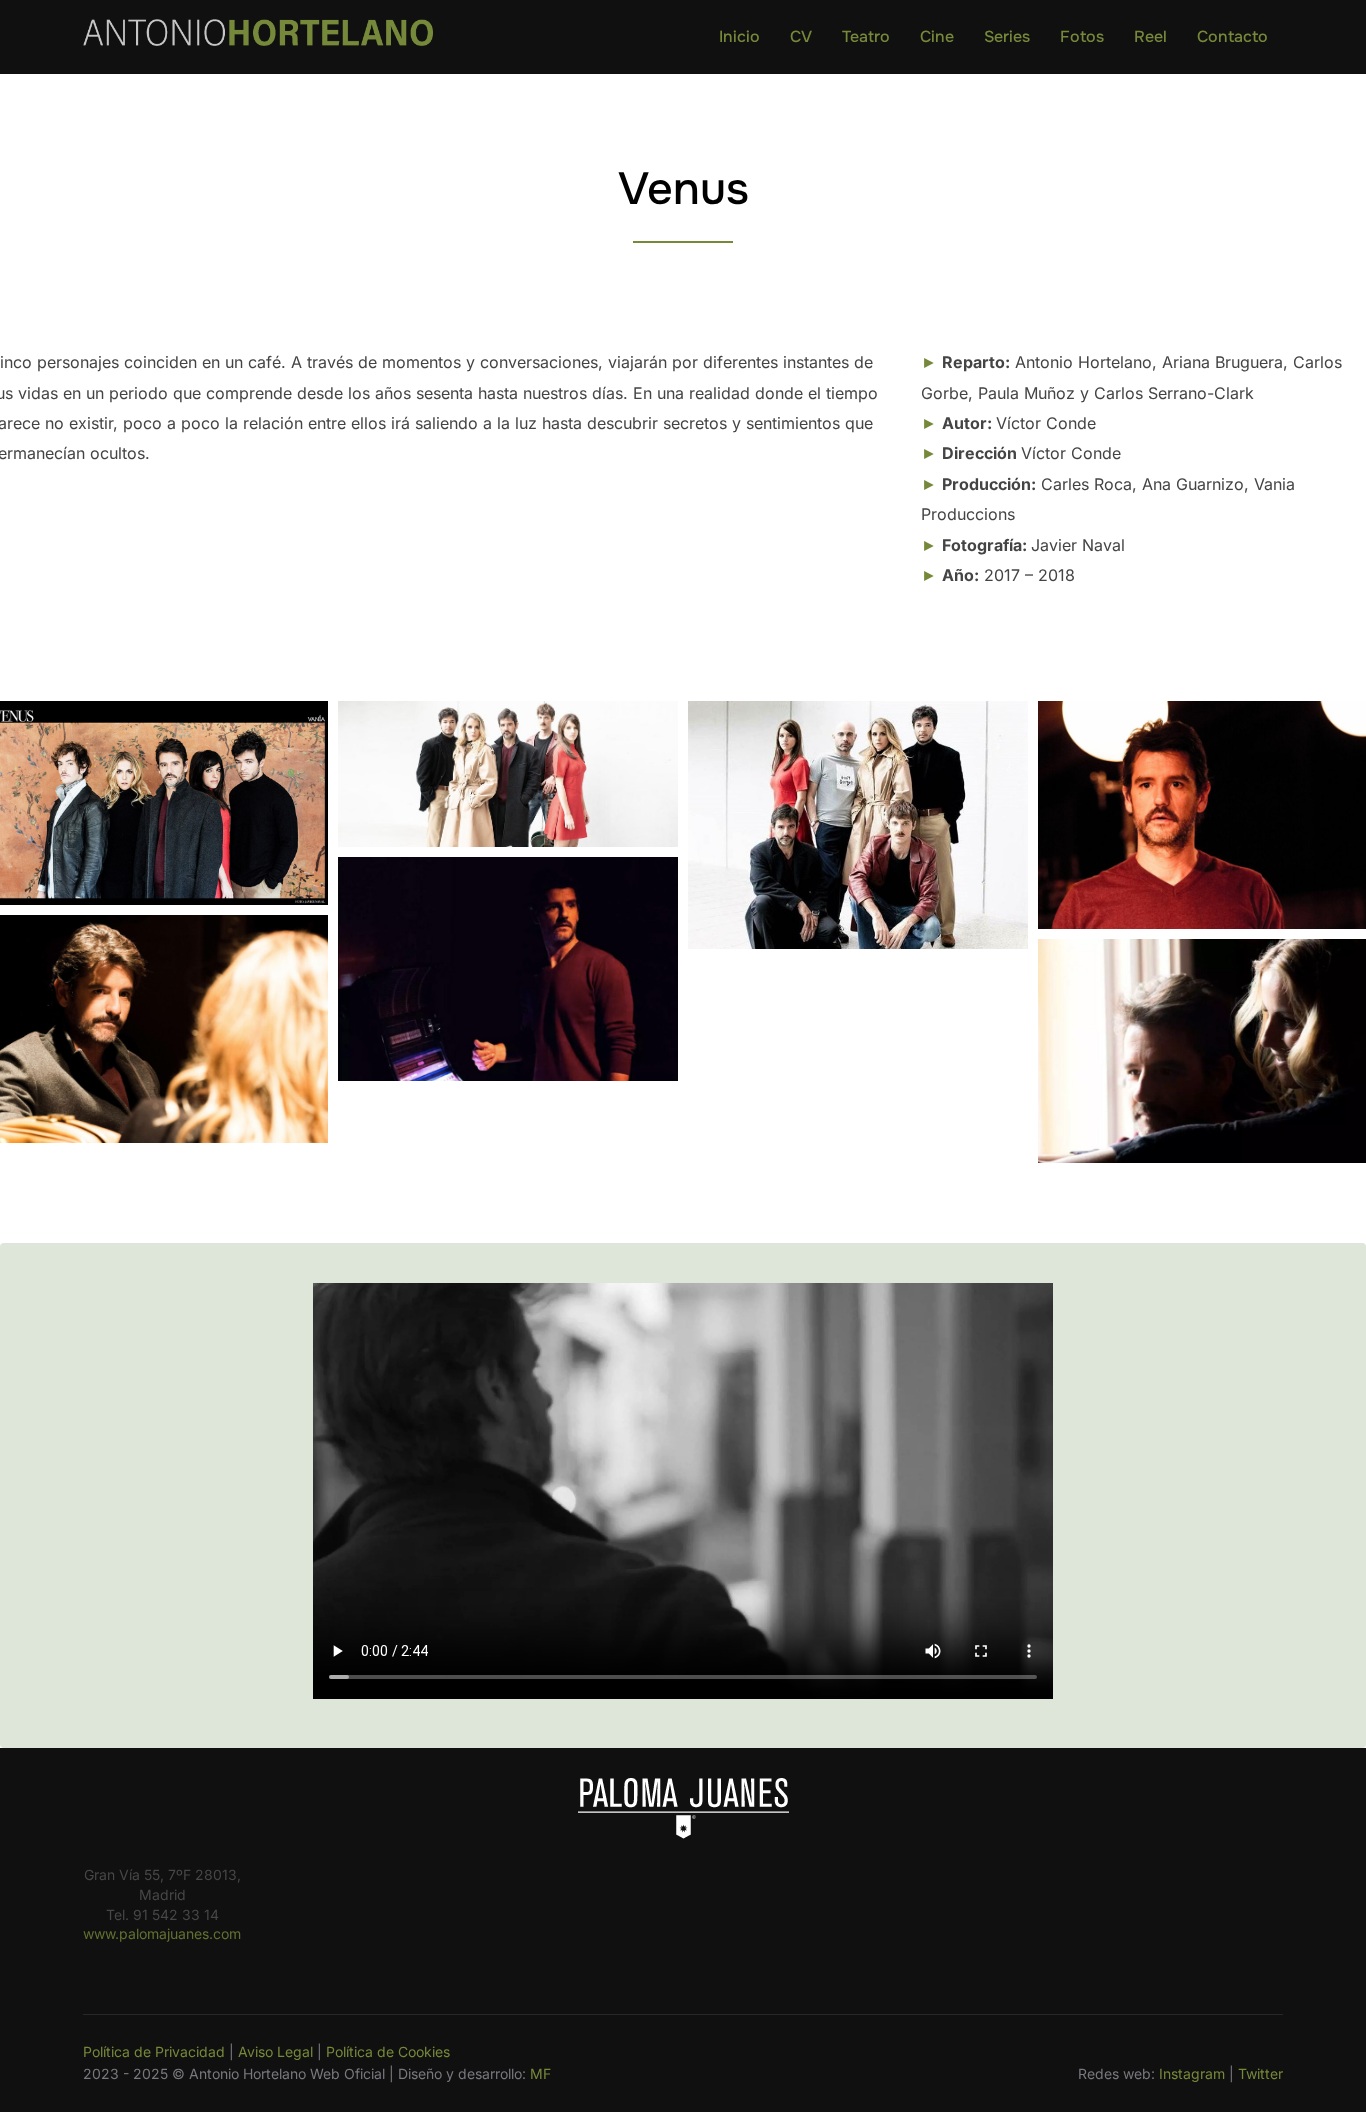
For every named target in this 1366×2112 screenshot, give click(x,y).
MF (540, 2073)
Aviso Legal (275, 2051)
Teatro (866, 36)
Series (1007, 36)
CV (801, 36)
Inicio (739, 36)
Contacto (1232, 36)
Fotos (1082, 36)
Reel (1150, 36)
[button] (508, 774)
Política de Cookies (388, 2051)
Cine (937, 36)
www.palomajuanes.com (162, 1933)
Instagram (1192, 2073)
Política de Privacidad (154, 2051)
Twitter (1260, 2073)
